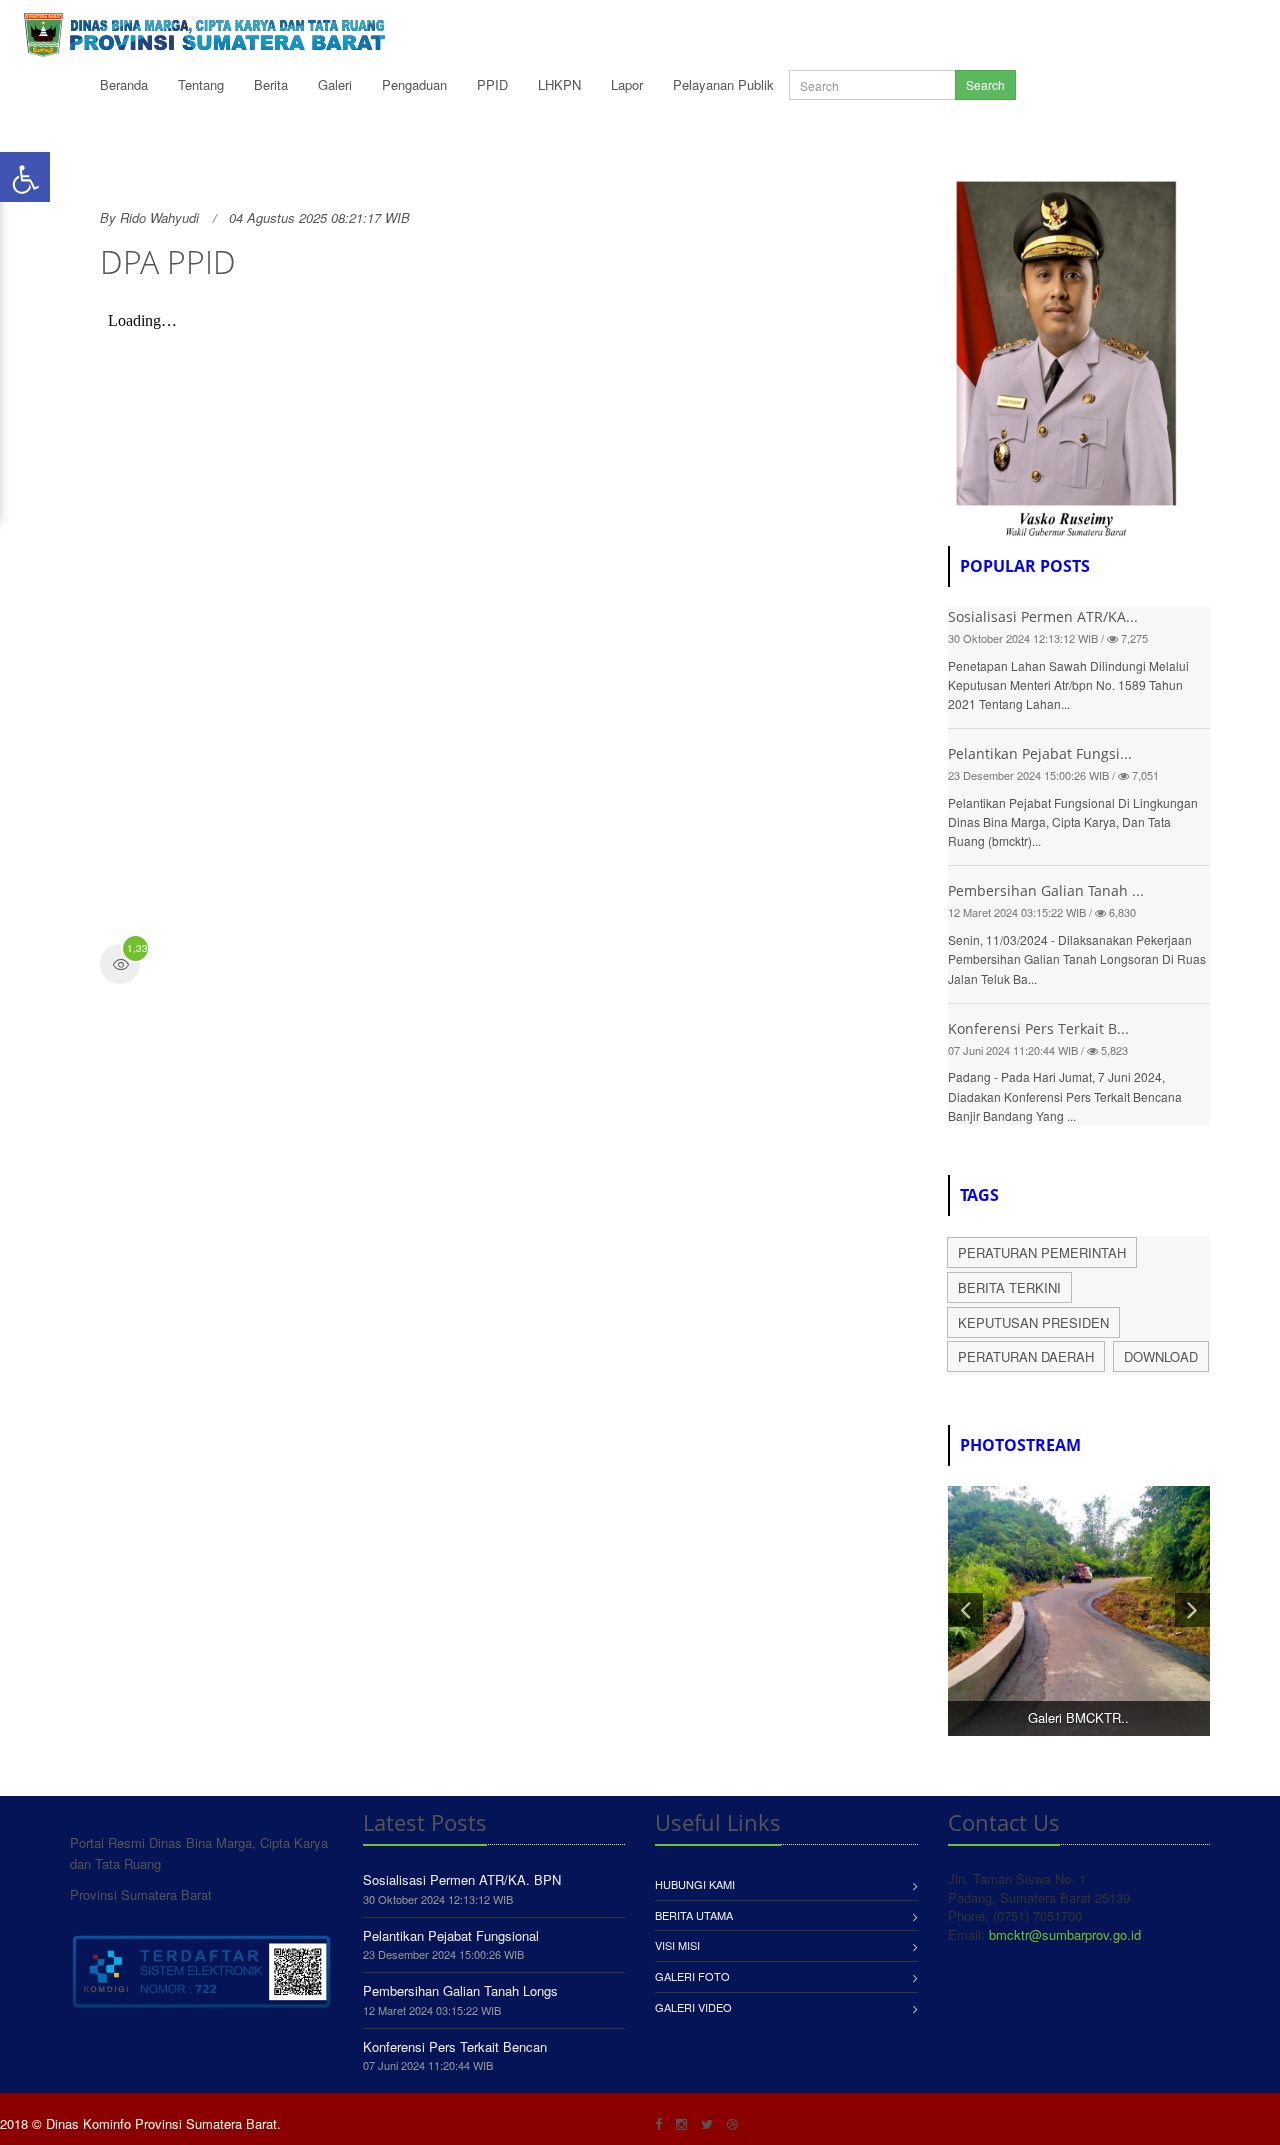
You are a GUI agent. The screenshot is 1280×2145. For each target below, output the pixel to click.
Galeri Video (693, 2007)
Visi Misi (677, 1945)
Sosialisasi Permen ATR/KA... (1043, 616)
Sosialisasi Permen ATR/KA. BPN (462, 1879)
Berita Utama (694, 1915)
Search (985, 84)
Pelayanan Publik (723, 84)
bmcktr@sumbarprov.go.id (1065, 1934)
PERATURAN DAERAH (1026, 1356)
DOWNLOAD (1161, 1356)
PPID (492, 84)
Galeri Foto (692, 1976)
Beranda (124, 84)
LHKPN (559, 84)
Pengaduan (414, 84)
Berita (271, 84)
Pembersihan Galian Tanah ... (1046, 890)
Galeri (335, 84)
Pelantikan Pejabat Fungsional (451, 1935)
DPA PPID (168, 261)
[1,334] (120, 966)
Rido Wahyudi (159, 217)
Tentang (201, 84)
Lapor (627, 84)
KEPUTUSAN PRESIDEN (1033, 1322)
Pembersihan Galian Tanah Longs (460, 1990)
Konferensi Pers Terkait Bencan (455, 2046)
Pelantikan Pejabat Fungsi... (1040, 753)
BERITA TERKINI (1009, 1287)
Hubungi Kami (695, 1884)
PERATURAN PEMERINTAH (1042, 1252)
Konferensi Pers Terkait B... (1038, 1028)
